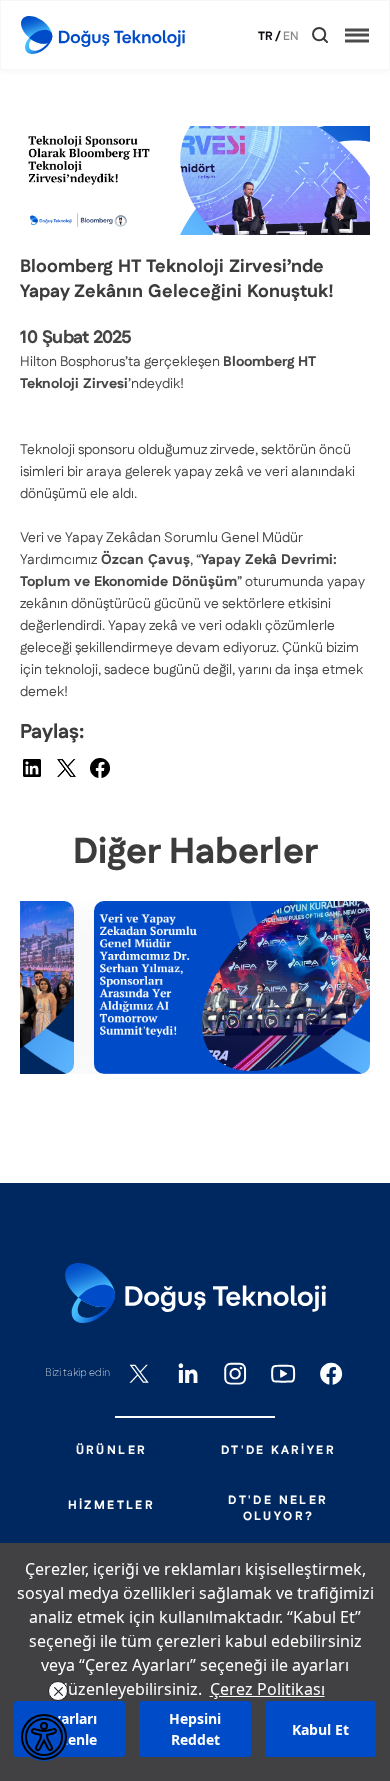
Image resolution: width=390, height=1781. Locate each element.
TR (265, 37)
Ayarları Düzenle (69, 1729)
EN (291, 37)
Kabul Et (320, 1729)
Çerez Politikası (267, 1689)
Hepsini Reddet (195, 1729)
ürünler (112, 1451)
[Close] (305, 35)
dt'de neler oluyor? (278, 1509)
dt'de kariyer (278, 1451)
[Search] (320, 35)
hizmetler (112, 1506)
